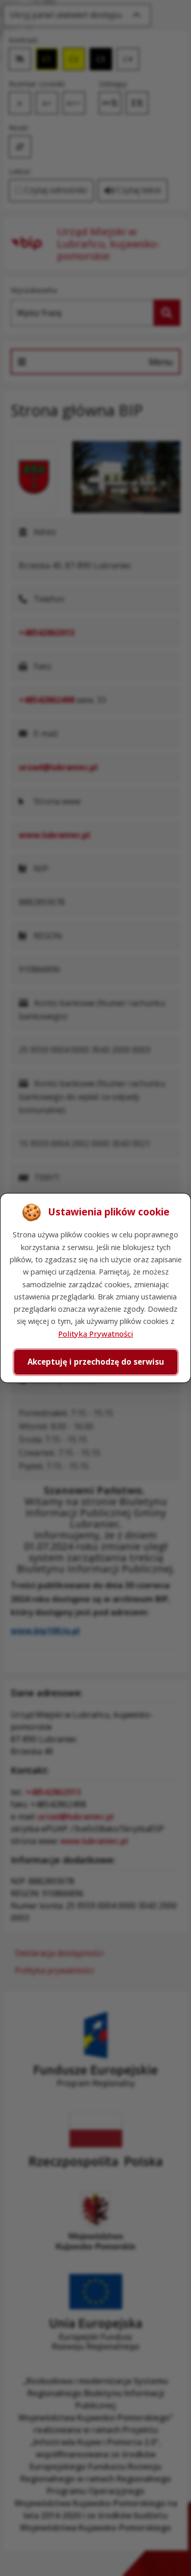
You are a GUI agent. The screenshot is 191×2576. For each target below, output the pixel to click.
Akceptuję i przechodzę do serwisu (96, 1362)
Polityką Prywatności (95, 1334)
